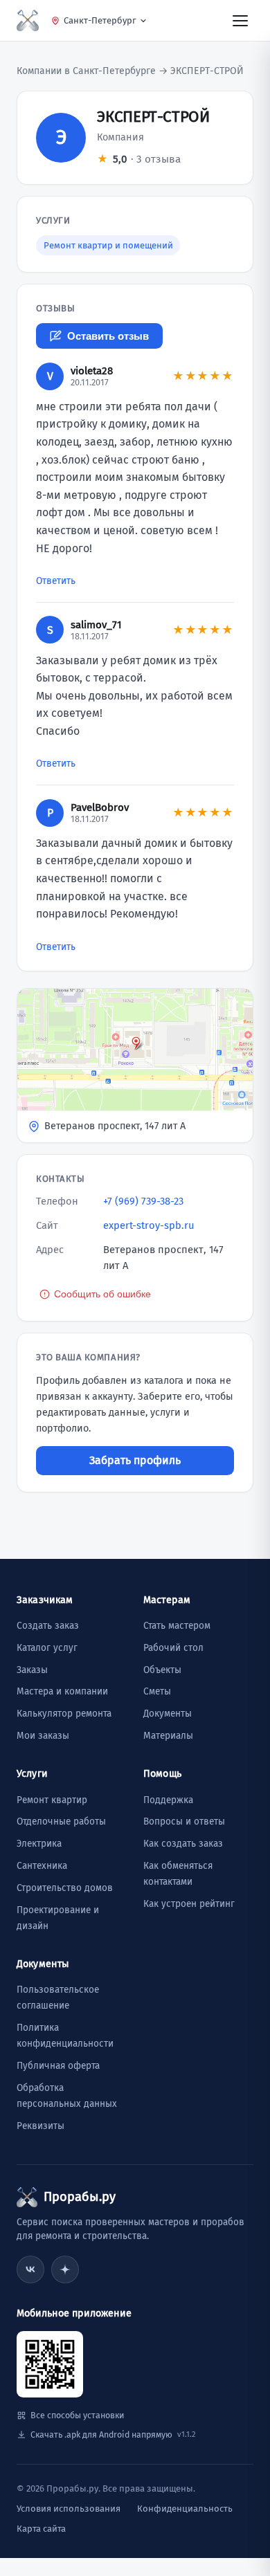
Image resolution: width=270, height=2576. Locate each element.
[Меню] (240, 20)
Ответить (56, 581)
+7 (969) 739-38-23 (143, 1201)
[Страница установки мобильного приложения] (50, 2364)
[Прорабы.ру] (28, 20)
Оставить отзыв (108, 336)
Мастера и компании (62, 1691)
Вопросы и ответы (184, 1821)
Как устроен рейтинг (189, 1904)
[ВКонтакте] (30, 2269)
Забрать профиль (135, 1460)
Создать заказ (48, 1626)
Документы (168, 1714)
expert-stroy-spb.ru (149, 1225)
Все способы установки (77, 2415)
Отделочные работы (61, 1821)
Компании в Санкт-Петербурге (86, 71)
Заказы (32, 1670)
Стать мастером (177, 1626)
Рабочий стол (173, 1648)
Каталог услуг (47, 1648)
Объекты (162, 1670)
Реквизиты (40, 2126)
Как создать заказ (183, 1844)
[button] (135, 1066)
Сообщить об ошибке (102, 1294)
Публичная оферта (58, 2066)
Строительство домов (65, 1888)
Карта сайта (41, 2529)
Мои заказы (43, 1736)
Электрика (39, 1844)
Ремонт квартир (52, 1800)
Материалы (168, 1736)
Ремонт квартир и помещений (108, 245)
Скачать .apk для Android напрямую (113, 2435)
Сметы (157, 1691)
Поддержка (168, 1800)
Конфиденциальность (185, 2509)
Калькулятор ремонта (64, 1714)
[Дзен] (65, 2269)
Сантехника (42, 1866)
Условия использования (69, 2509)
